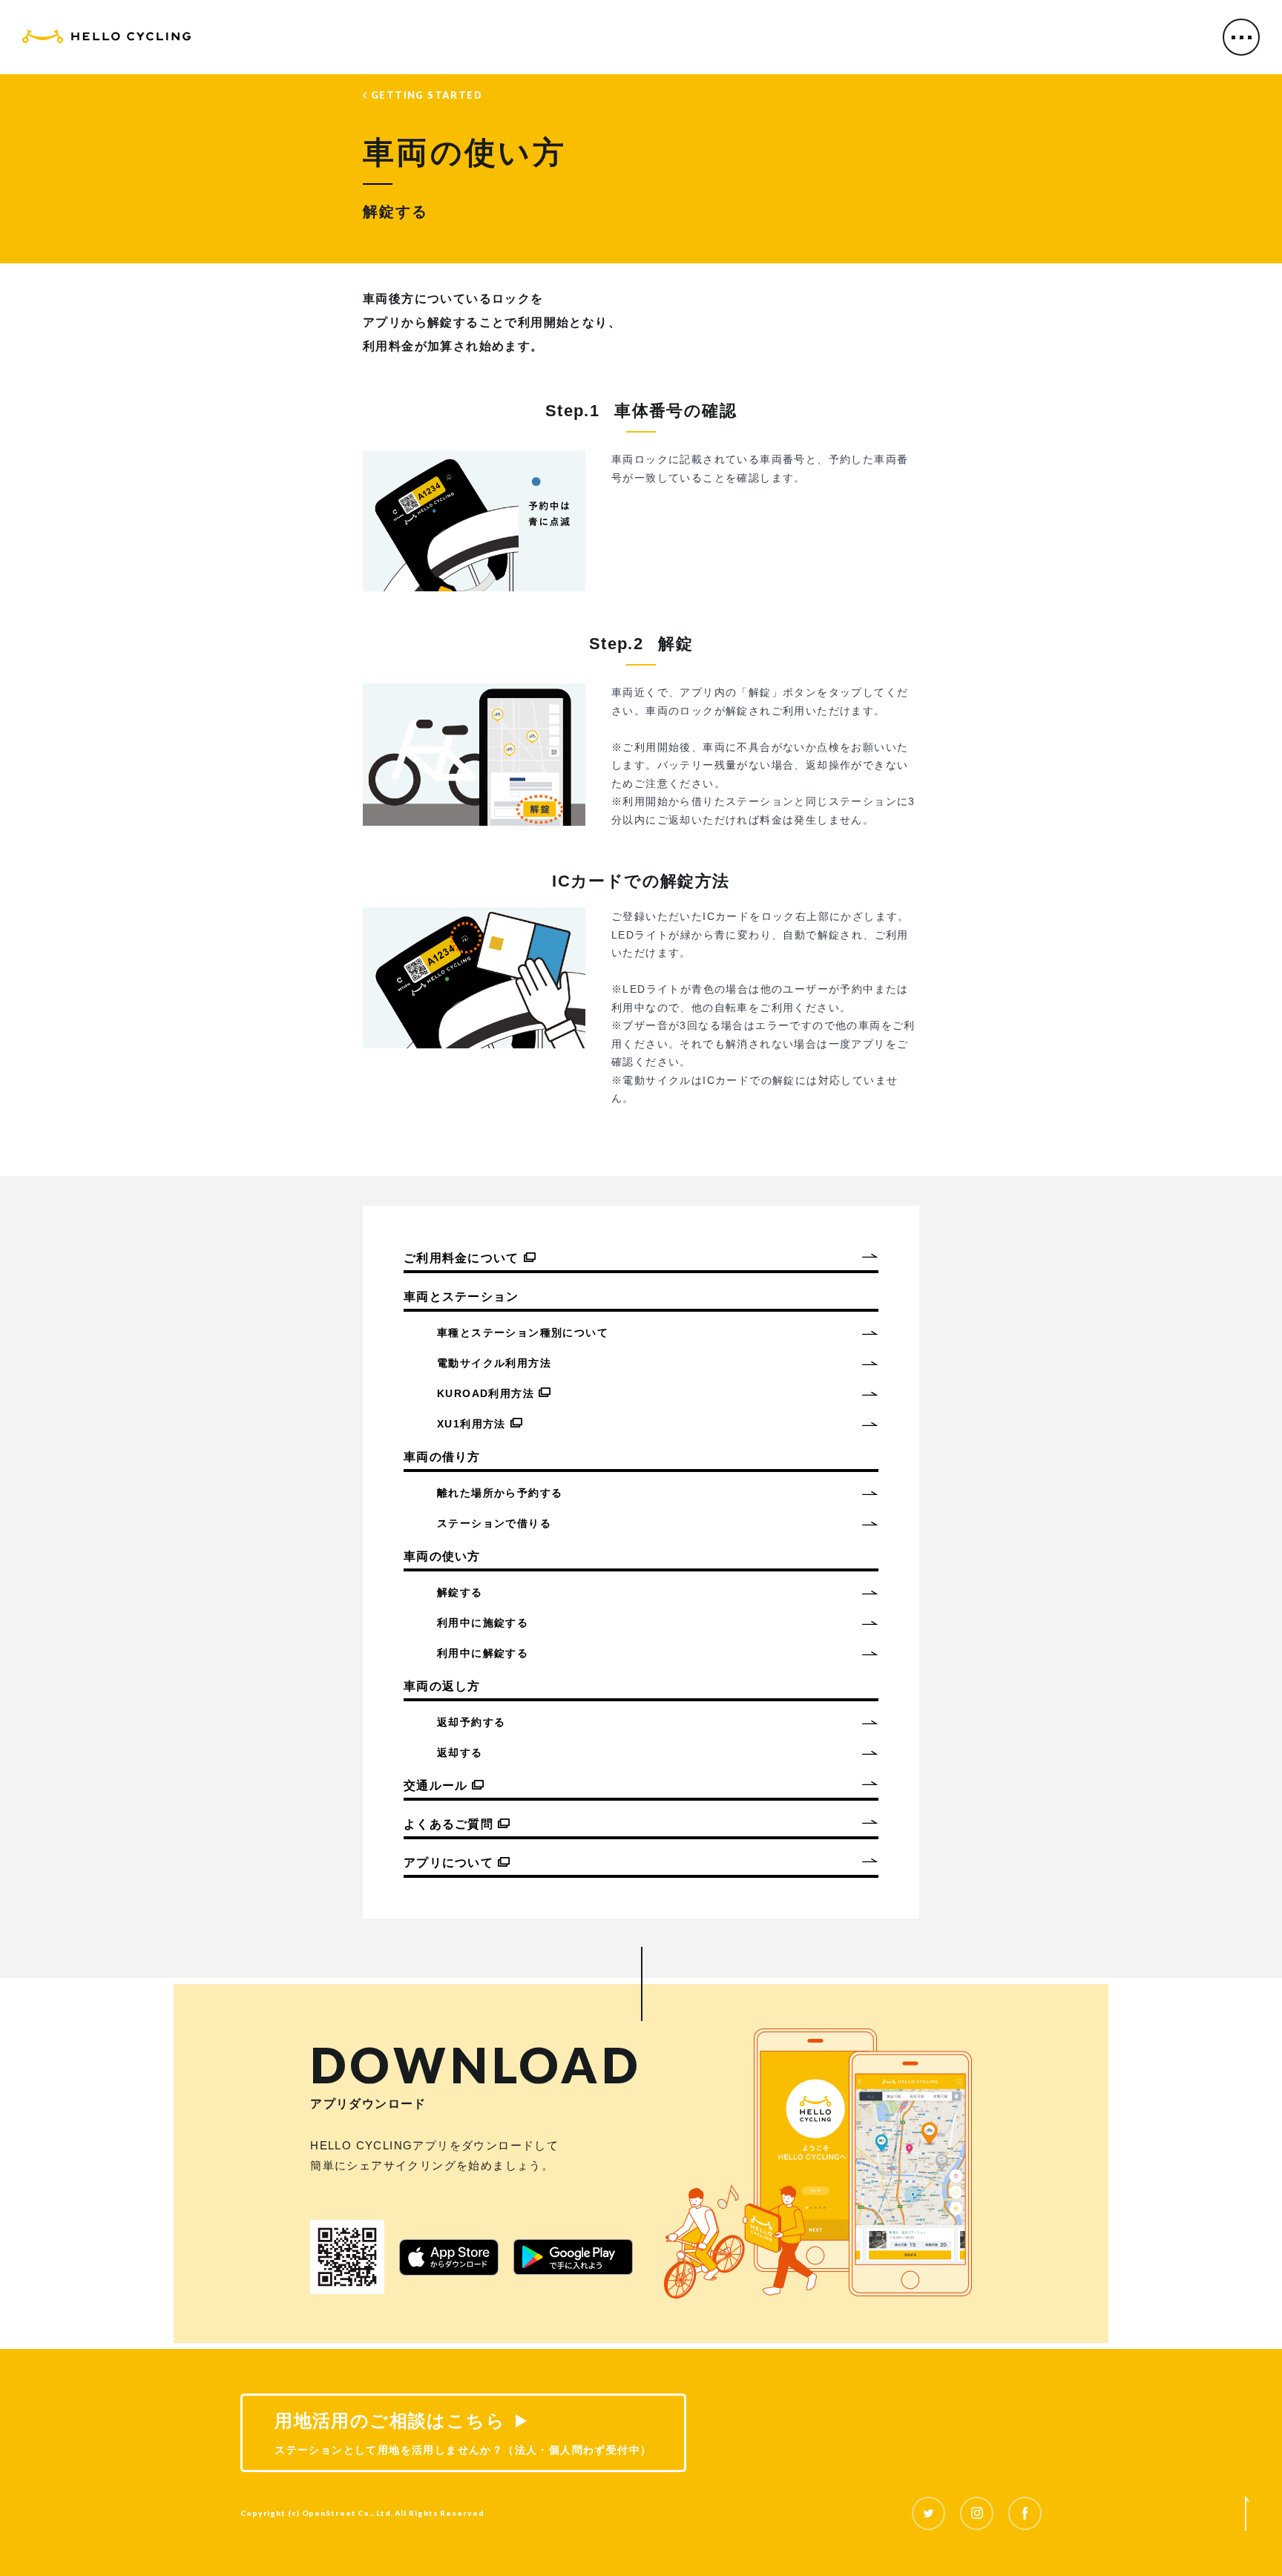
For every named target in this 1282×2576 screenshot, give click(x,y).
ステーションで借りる (494, 1523)
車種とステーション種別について (523, 1333)
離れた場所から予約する (500, 1493)
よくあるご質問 (448, 1824)
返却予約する (471, 1722)
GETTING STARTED (427, 95)
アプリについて (448, 1863)
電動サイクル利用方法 (494, 1363)
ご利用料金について (461, 1258)
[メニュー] (1241, 37)
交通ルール (435, 1785)
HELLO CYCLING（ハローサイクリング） (106, 39)
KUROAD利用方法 (486, 1393)
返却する (460, 1752)
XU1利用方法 (471, 1424)
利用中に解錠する (483, 1653)
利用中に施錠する (483, 1623)
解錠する (460, 1592)
